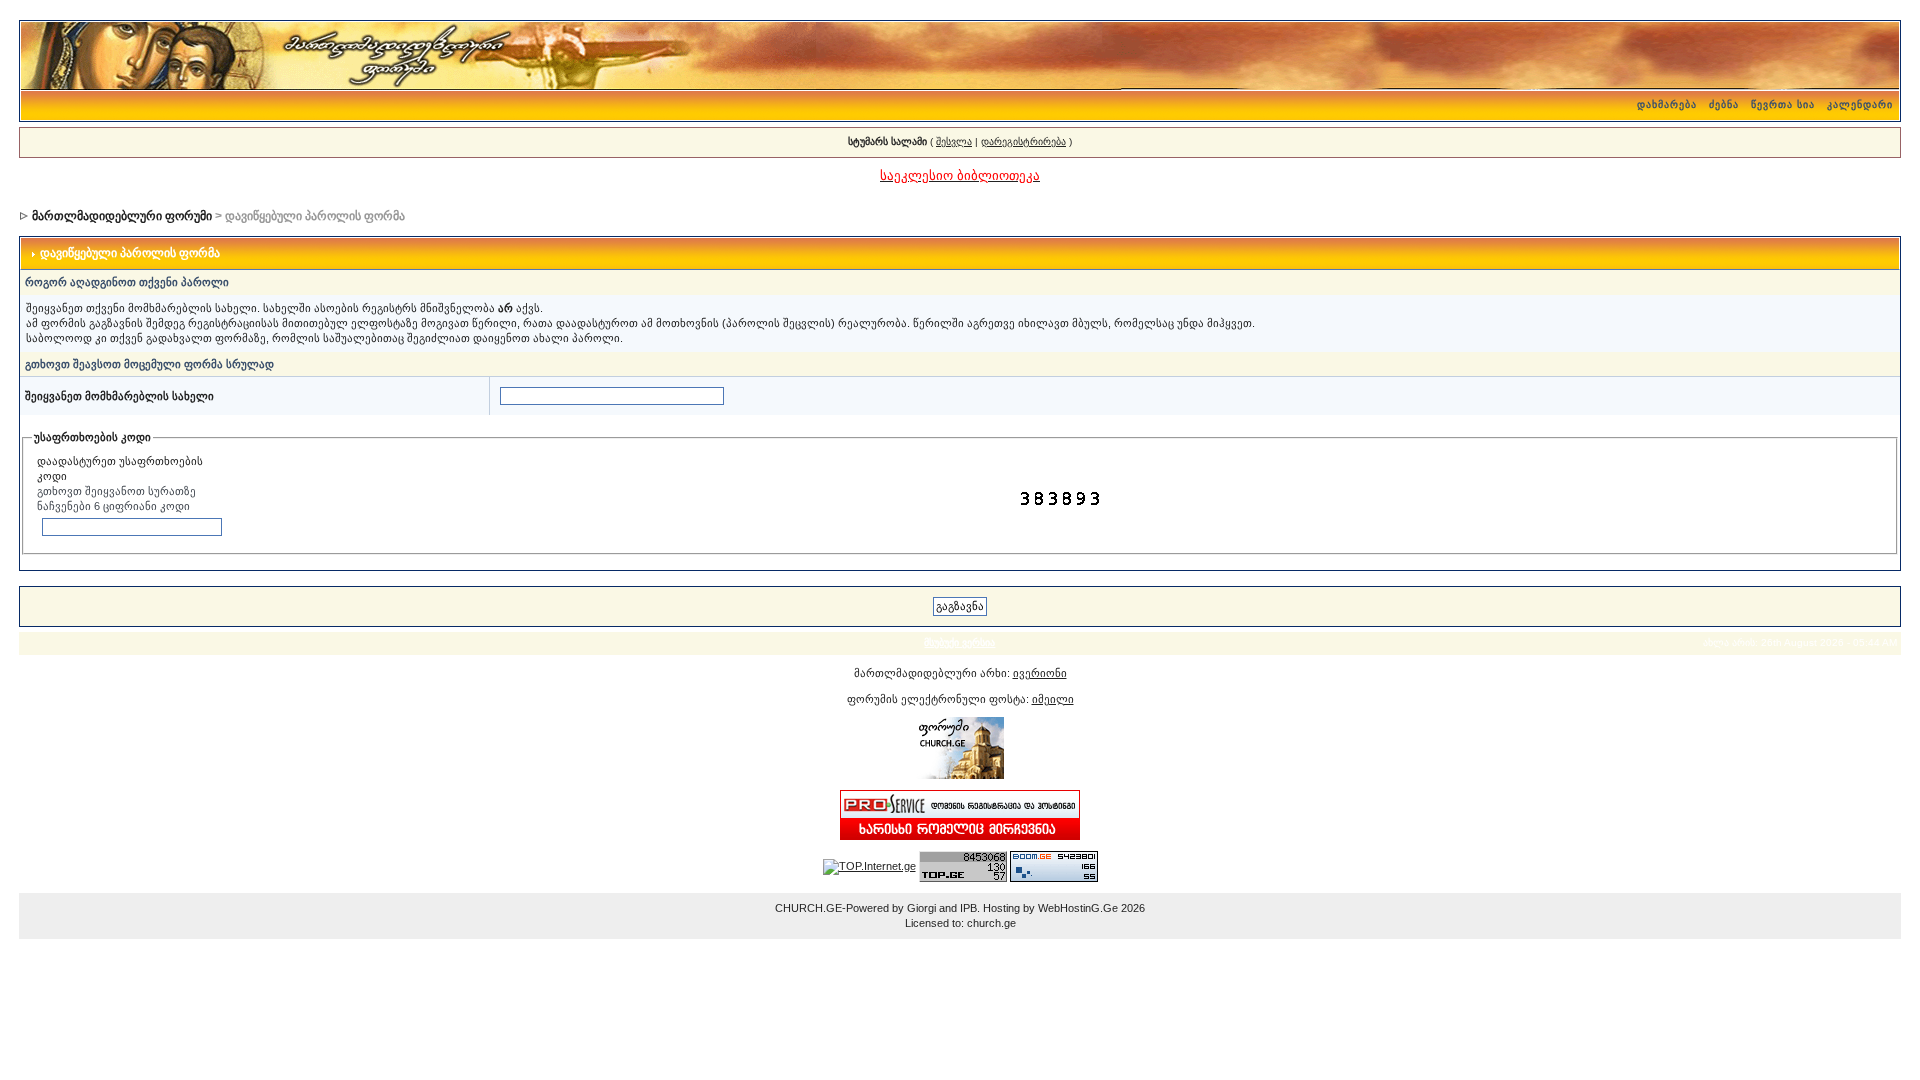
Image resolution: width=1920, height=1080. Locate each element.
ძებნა (1724, 104)
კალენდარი (1860, 104)
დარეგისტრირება (1023, 141)
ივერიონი (1040, 673)
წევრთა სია (1783, 104)
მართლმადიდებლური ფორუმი (122, 216)
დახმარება (1667, 104)
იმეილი (1053, 699)
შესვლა (954, 141)
